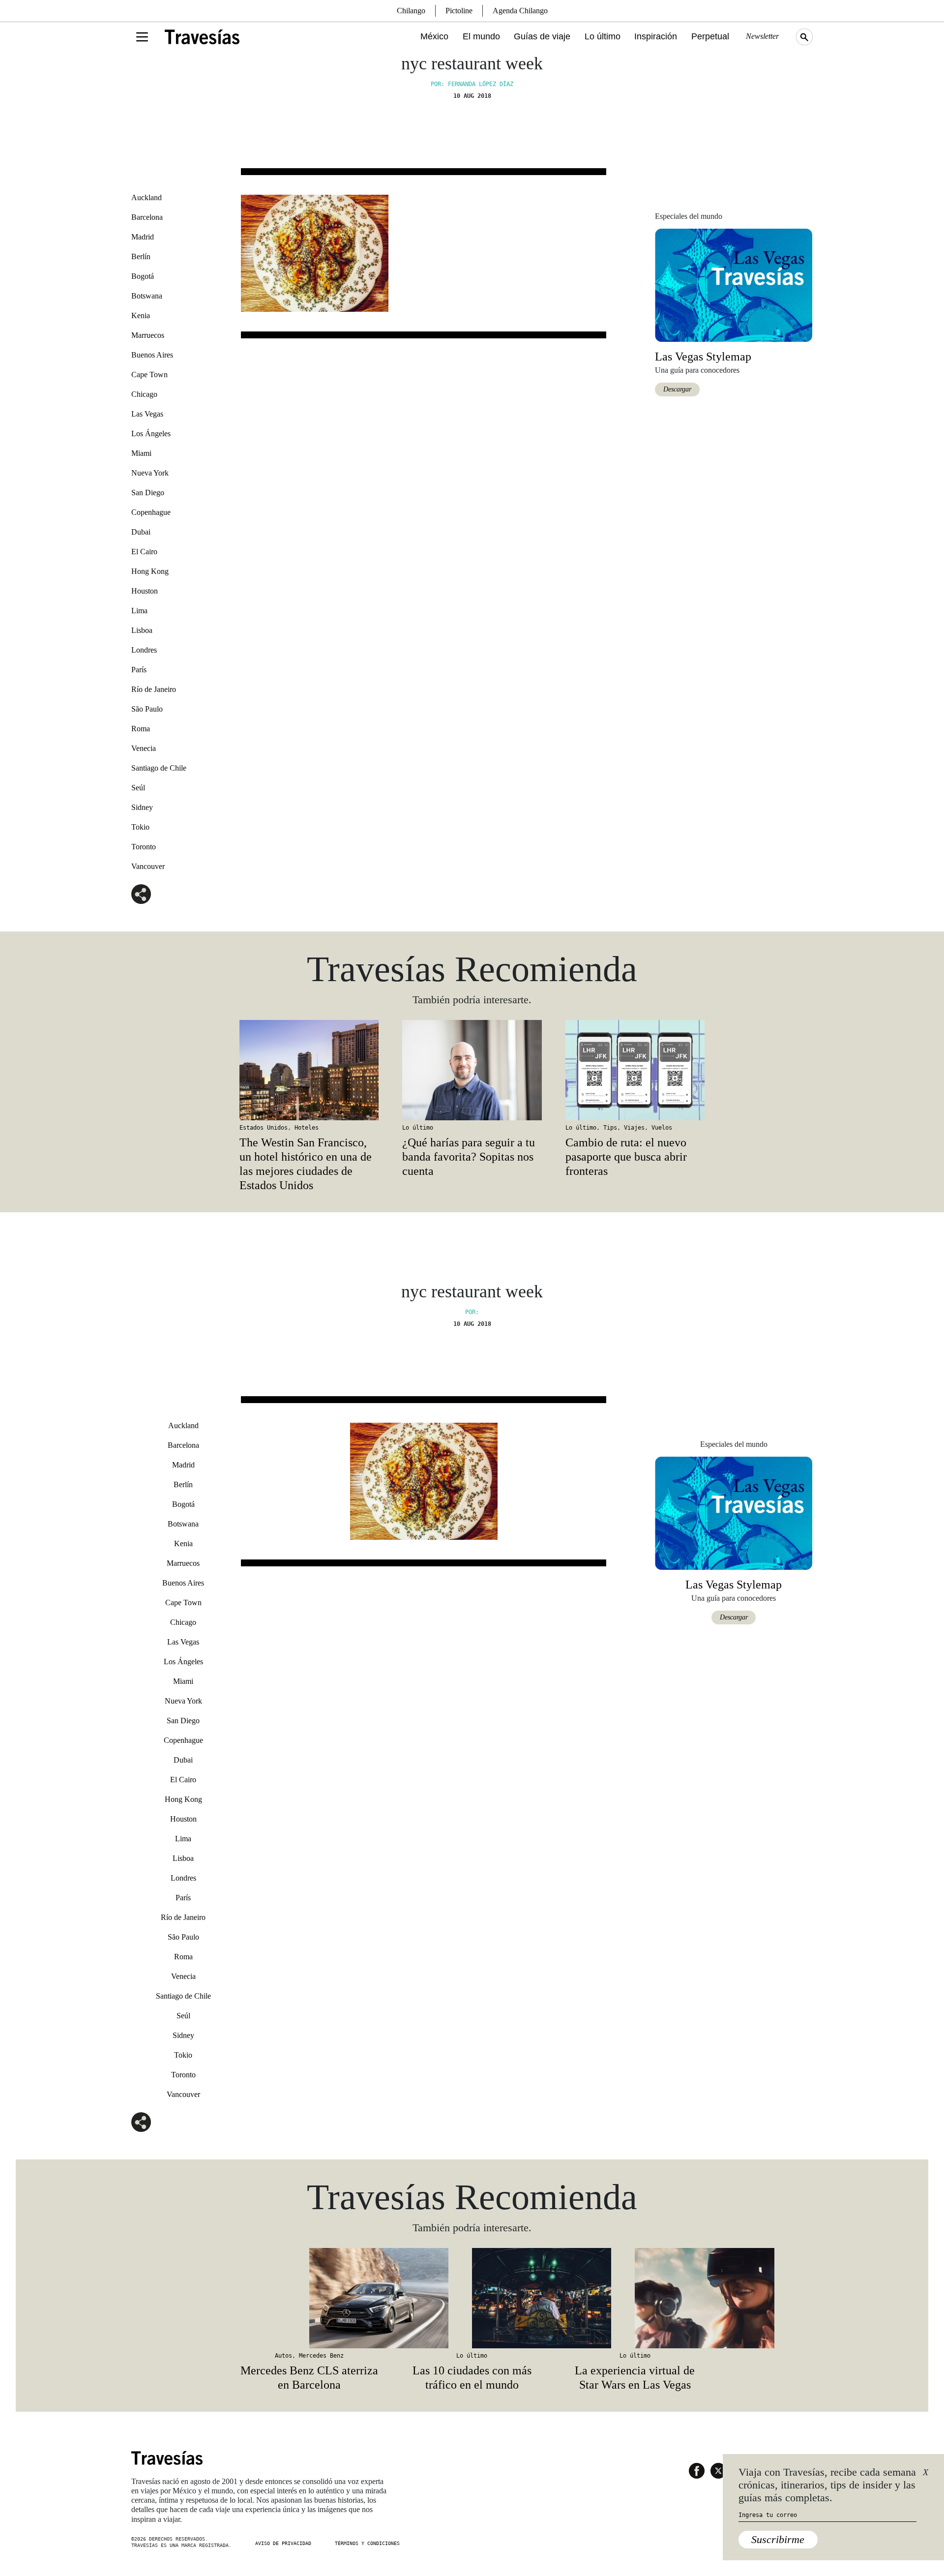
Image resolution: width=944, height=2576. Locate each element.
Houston (145, 591)
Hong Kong (150, 571)
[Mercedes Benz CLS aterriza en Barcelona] (309, 2298)
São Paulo (147, 709)
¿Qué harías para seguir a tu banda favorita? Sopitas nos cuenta (469, 1157)
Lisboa (142, 630)
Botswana (147, 296)
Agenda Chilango (520, 11)
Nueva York (150, 473)
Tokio (140, 827)
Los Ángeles (151, 434)
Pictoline (459, 11)
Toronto (144, 847)
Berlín (141, 256)
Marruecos (148, 335)
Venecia (144, 748)
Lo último (603, 36)
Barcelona (147, 217)
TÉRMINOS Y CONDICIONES (367, 2543)
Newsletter (762, 36)
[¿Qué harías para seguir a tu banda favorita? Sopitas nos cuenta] (472, 1070)
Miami (141, 453)
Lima (139, 611)
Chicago (144, 394)
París (139, 670)
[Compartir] (141, 894)
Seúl (138, 788)
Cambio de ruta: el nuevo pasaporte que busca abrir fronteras (626, 1157)
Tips (610, 1128)
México (434, 36)
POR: (472, 1312)
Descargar (677, 389)
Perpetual (710, 36)
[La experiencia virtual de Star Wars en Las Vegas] (635, 2298)
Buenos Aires (152, 355)
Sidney (142, 807)
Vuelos (662, 1128)
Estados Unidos (264, 1128)
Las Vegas (147, 414)
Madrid (143, 237)
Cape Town (149, 374)
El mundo (481, 36)
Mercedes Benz (321, 2356)
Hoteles (307, 1128)
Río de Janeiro (154, 689)
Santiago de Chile (159, 768)
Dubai (141, 532)
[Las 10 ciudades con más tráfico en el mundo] (472, 2298)
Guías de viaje (542, 36)
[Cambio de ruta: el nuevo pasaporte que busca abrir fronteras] (635, 1070)
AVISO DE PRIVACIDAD (283, 2543)
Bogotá (143, 276)
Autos (283, 2356)
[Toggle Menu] (142, 37)
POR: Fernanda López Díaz (472, 84)
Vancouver (148, 866)
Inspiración (656, 36)
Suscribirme (778, 2539)
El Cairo (144, 552)
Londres (144, 650)
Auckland (147, 197)
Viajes (634, 1128)
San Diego (148, 493)
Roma (141, 729)
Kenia (141, 315)
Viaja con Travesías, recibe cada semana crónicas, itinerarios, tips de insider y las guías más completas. (827, 2485)
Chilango (411, 11)
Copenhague (151, 512)
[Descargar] (734, 285)
